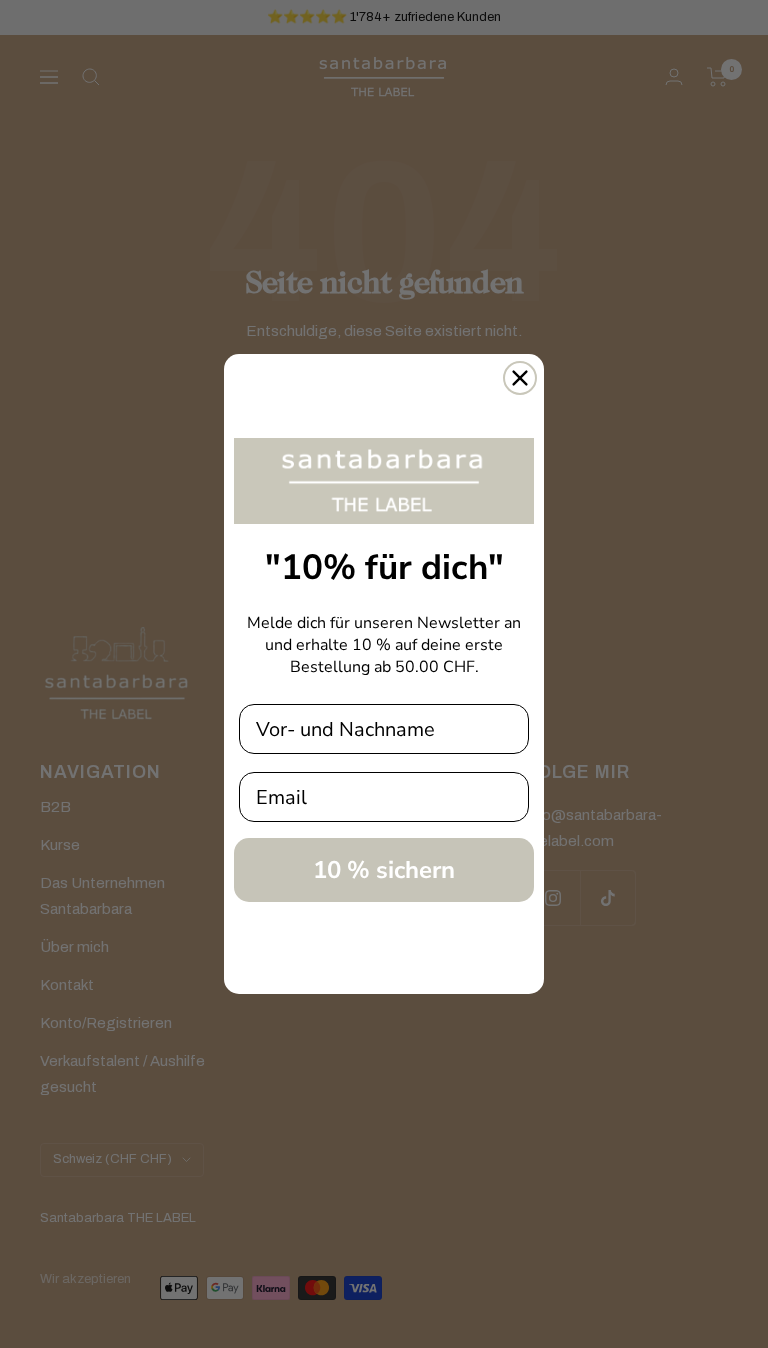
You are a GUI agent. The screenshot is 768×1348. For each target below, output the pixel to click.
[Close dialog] (520, 378)
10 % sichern (384, 870)
